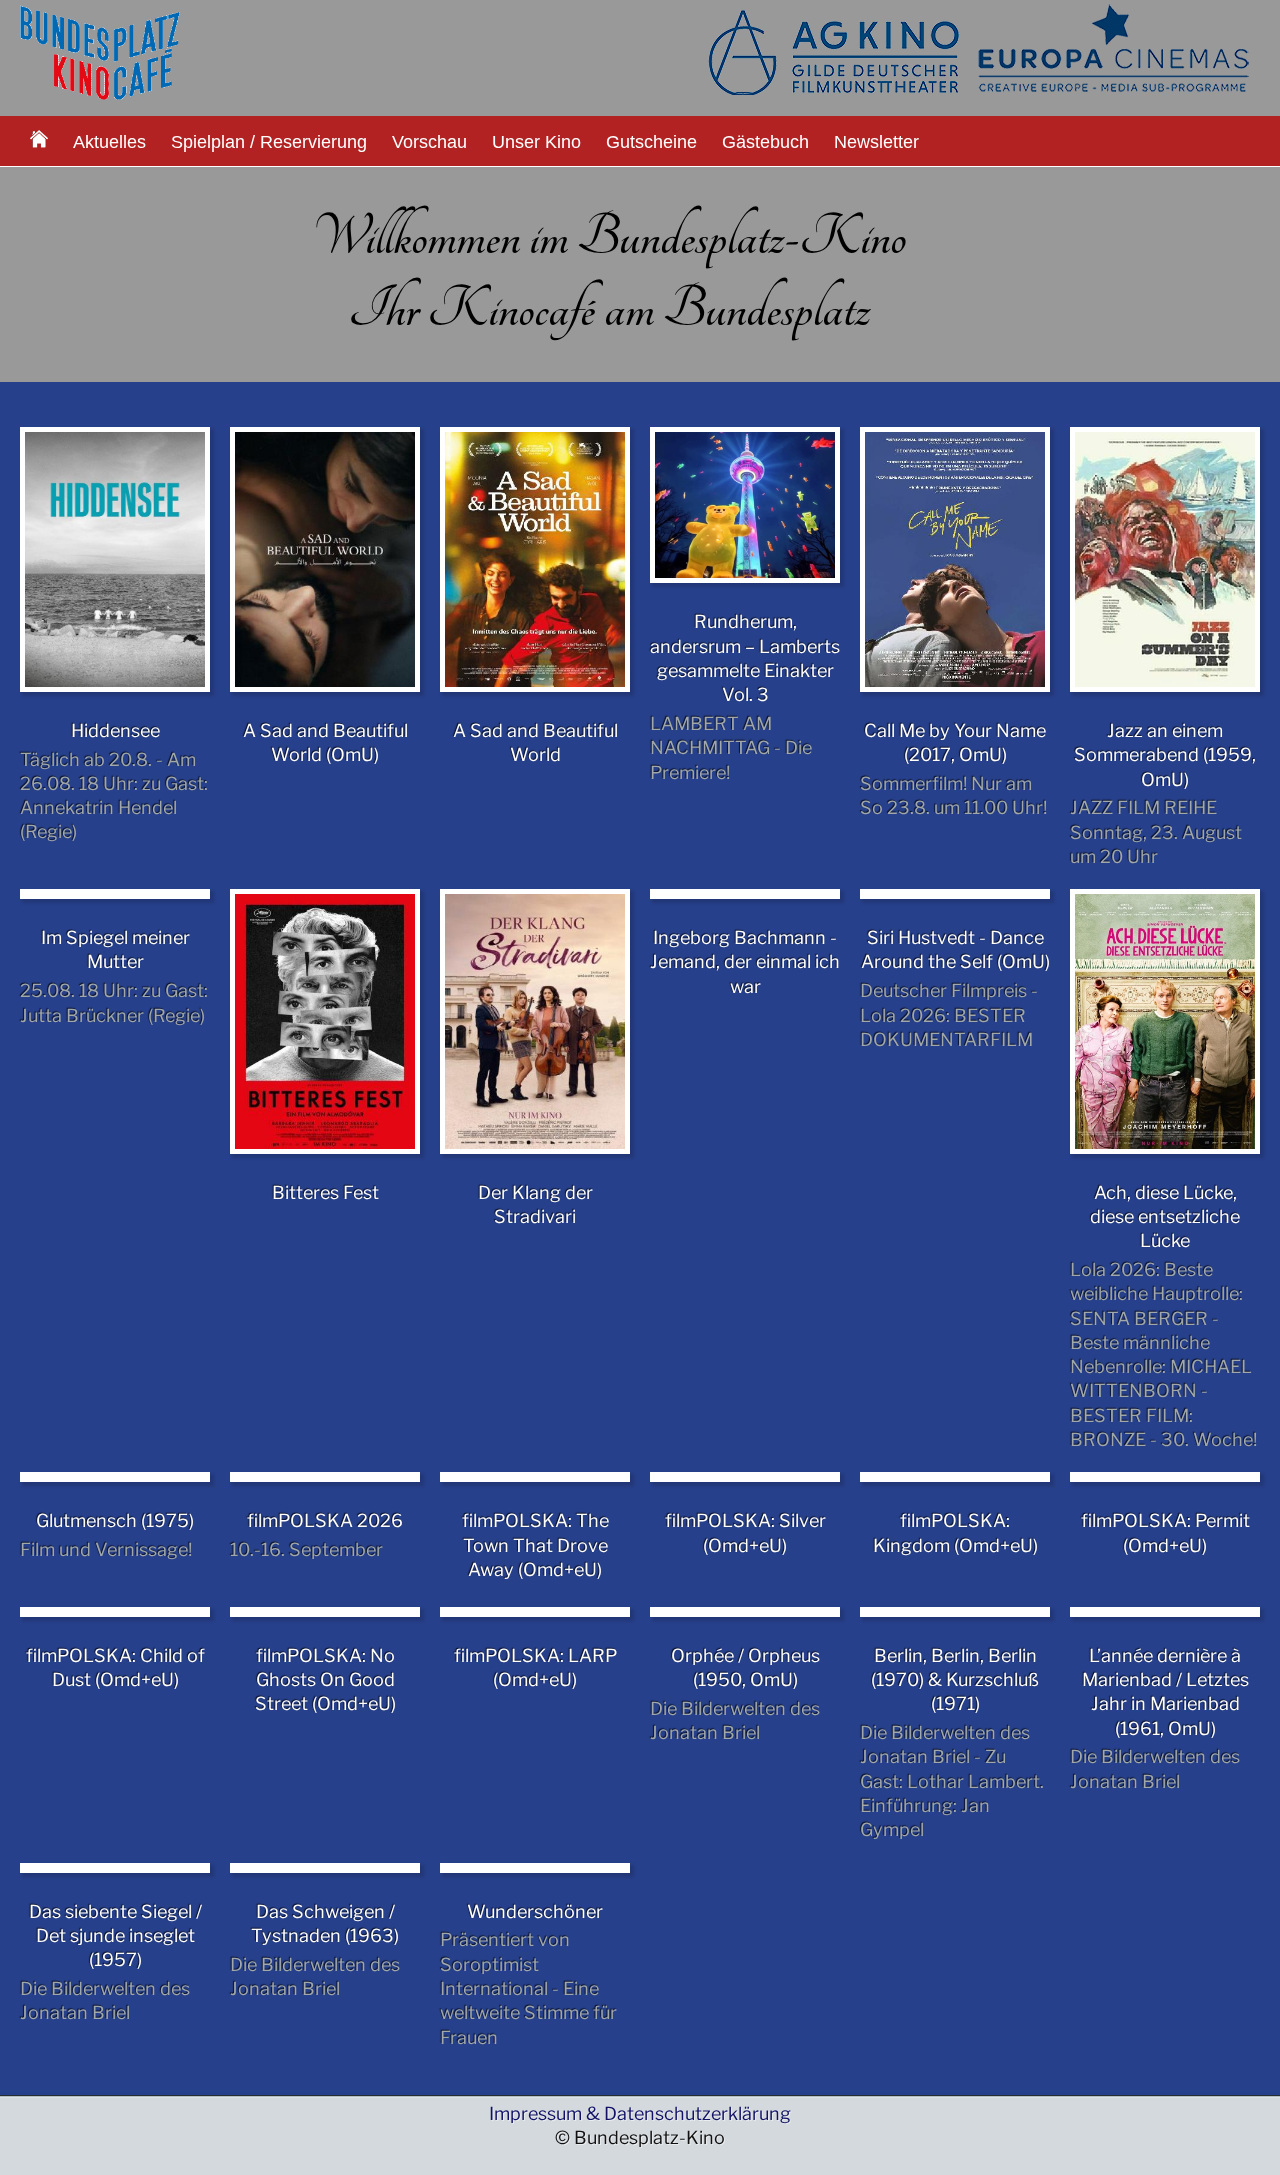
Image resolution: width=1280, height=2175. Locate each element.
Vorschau (429, 142)
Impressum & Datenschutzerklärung (640, 2113)
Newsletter (876, 142)
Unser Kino (536, 142)
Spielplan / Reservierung (269, 142)
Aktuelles (109, 142)
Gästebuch (765, 142)
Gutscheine (651, 142)
